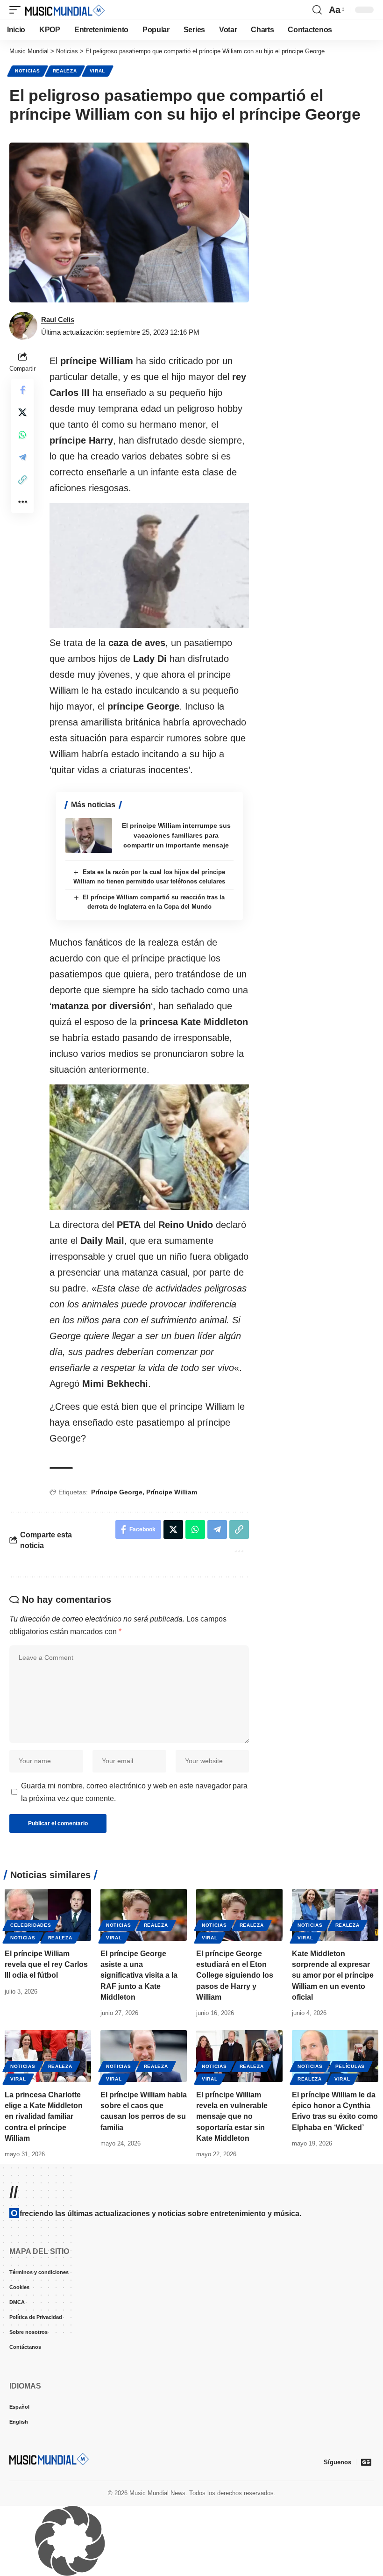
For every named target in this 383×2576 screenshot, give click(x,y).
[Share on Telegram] (22, 457)
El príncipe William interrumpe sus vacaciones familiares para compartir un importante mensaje (176, 835)
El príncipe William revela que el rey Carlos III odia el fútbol (46, 1964)
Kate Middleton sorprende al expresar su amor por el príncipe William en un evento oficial (333, 1975)
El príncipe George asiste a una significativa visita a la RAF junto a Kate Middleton (139, 1975)
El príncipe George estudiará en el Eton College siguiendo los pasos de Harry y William (235, 1975)
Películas (350, 2066)
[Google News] (366, 2462)
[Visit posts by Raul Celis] (23, 326)
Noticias (28, 71)
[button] (17, 10)
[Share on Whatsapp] (22, 435)
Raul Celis (58, 319)
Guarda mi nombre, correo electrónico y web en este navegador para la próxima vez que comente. (134, 1792)
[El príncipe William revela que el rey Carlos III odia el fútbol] (48, 1915)
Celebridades (31, 1925)
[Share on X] (22, 412)
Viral (98, 71)
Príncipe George (117, 1492)
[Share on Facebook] (22, 390)
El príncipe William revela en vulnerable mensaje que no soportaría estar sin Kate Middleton (232, 2117)
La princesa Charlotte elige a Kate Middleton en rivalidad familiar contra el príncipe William (44, 2117)
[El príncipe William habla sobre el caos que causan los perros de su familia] (144, 2056)
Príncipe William (172, 1492)
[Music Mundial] (65, 10)
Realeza (65, 71)
